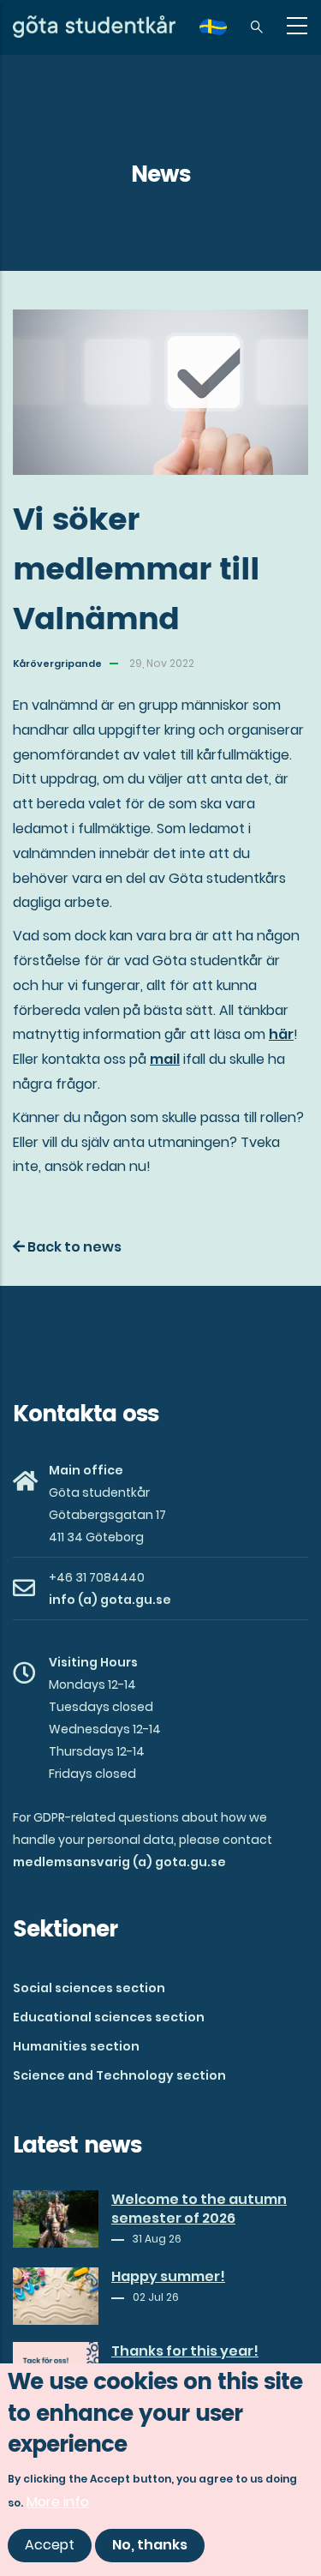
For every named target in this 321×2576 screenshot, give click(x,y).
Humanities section (76, 2046)
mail (165, 1059)
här (281, 1034)
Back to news (73, 1247)
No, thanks (150, 2545)
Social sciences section (89, 1988)
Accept (50, 2545)
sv (223, 33)
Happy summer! (168, 2277)
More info (58, 2502)
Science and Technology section (119, 2075)
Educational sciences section (109, 2017)
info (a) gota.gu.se (110, 1600)
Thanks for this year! (185, 2351)
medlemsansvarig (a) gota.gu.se (119, 1862)
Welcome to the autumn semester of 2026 (199, 2209)
